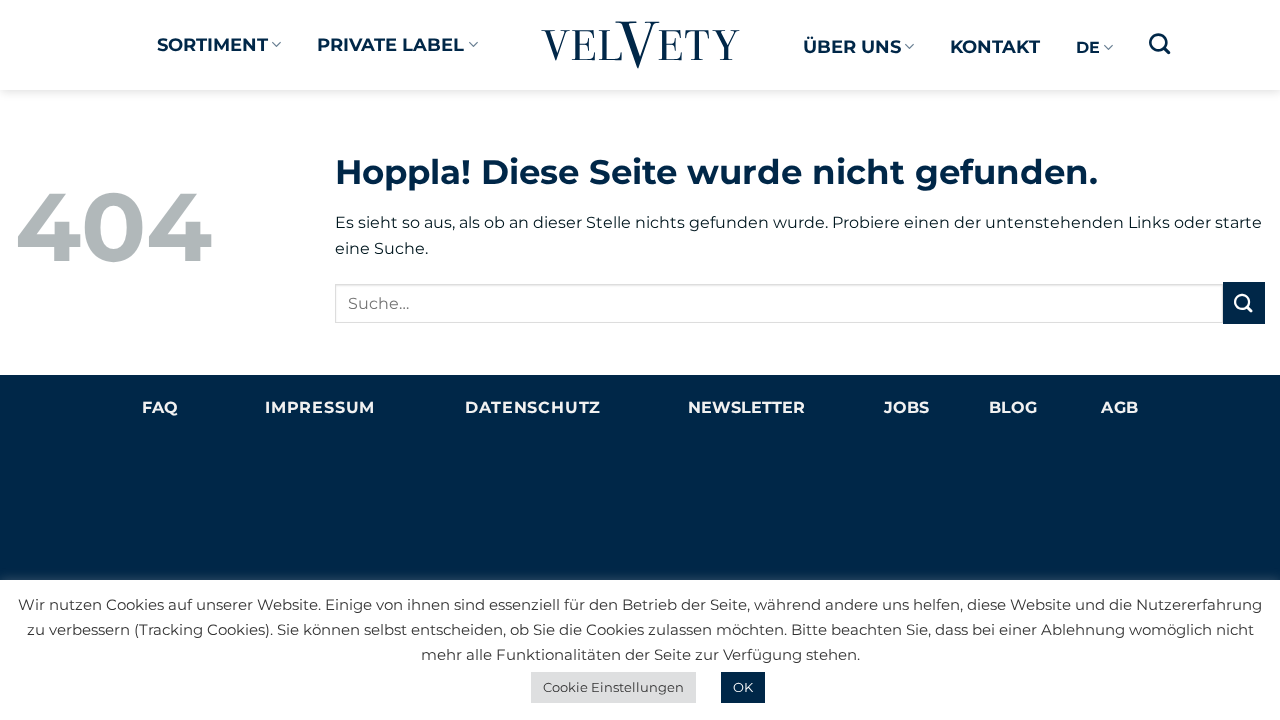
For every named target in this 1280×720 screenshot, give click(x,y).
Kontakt (995, 46)
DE (1088, 47)
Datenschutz (533, 407)
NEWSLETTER (746, 407)
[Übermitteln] (1244, 302)
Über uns (852, 46)
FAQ (160, 407)
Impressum (320, 407)
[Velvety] (640, 45)
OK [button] (743, 687)
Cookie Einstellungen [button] (613, 687)
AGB (1120, 407)
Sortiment (212, 44)
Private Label (390, 44)
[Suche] (1159, 43)
